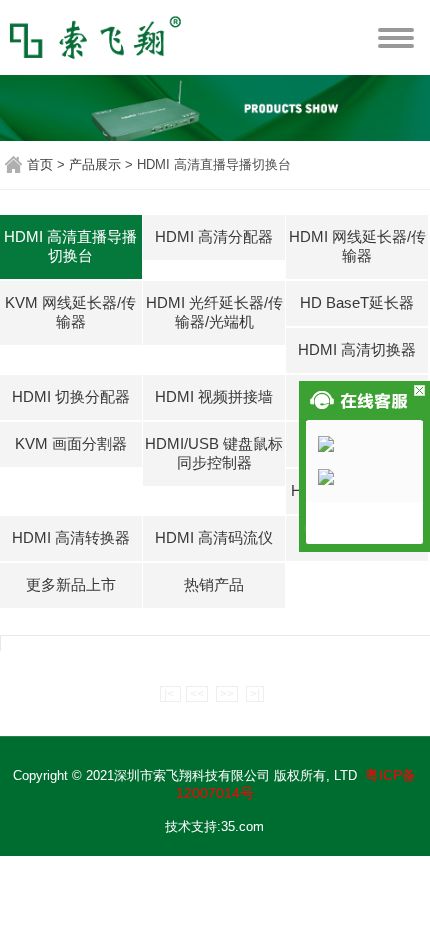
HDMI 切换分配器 (71, 396)
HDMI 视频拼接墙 (214, 396)
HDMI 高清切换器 (357, 349)
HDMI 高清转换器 (71, 537)
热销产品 (214, 584)
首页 (40, 164)
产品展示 (95, 164)
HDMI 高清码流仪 (214, 537)
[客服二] (370, 477)
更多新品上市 (71, 584)
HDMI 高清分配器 (214, 236)
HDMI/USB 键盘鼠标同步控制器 (214, 453)
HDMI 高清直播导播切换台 (70, 246)
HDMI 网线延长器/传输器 (357, 246)
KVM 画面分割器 (71, 443)
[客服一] (370, 444)
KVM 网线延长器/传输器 (70, 312)
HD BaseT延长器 (357, 302)
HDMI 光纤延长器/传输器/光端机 (214, 312)
